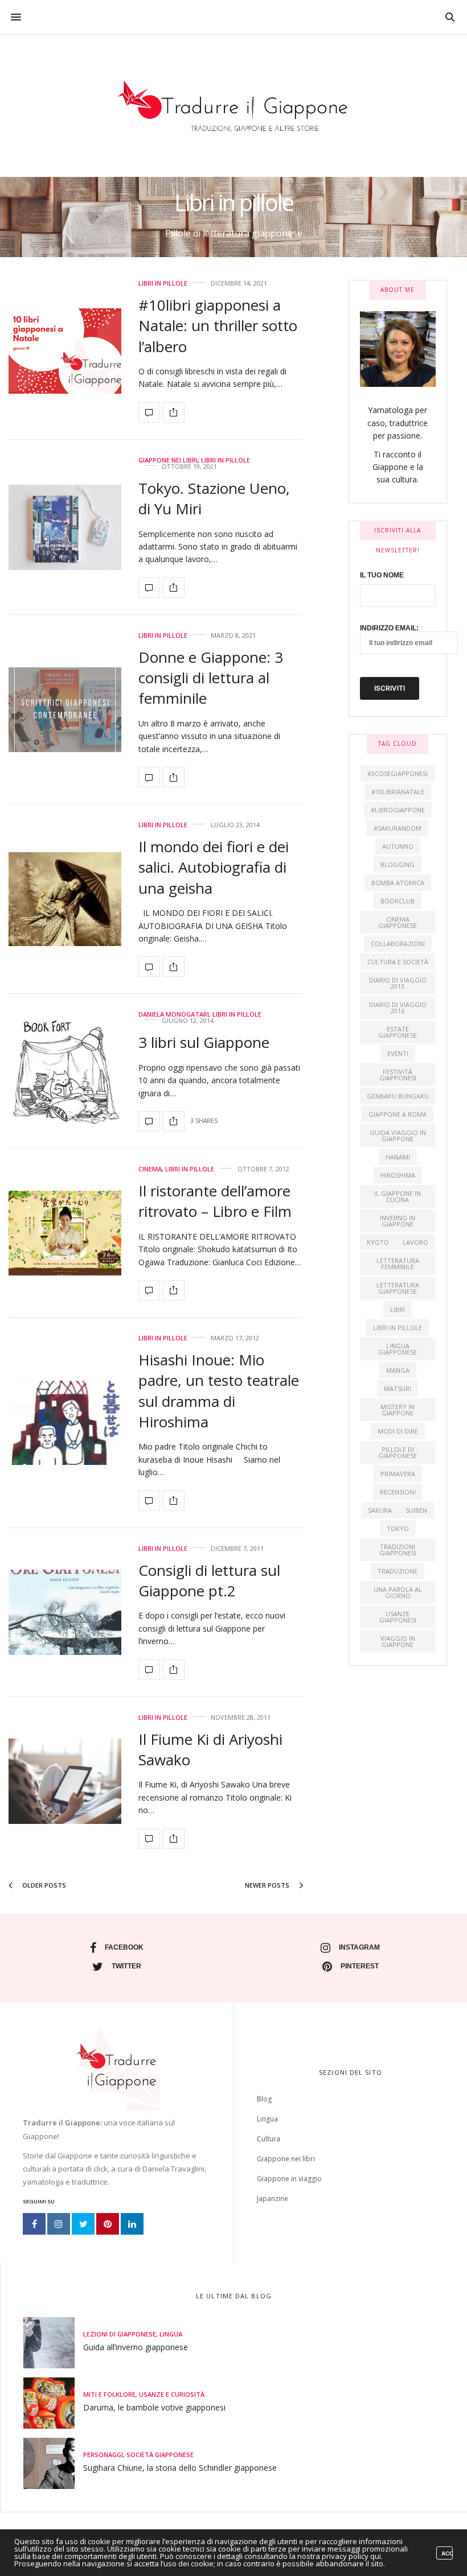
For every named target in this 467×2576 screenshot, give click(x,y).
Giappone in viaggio (289, 2179)
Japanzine (273, 2199)
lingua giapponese (398, 1349)
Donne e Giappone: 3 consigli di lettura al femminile (211, 678)
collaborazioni (398, 944)
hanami (398, 1157)
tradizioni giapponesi (398, 1550)
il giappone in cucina (398, 1196)
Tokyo (398, 1528)
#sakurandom (398, 828)
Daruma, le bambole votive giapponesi (154, 2407)
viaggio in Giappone (398, 1641)
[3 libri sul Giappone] (65, 1072)
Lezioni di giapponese (120, 2334)
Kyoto (378, 1242)
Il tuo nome (382, 575)
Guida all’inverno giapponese (136, 2347)
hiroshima (398, 1175)
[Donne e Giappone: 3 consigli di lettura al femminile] (65, 710)
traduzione (398, 1571)
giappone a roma (398, 1114)
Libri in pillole (163, 283)
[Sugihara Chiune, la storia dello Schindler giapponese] (53, 2463)
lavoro (415, 1242)
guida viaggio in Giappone (398, 1136)
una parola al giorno (398, 1592)
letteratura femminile (398, 1264)
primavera (398, 1474)
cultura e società (398, 962)
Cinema (150, 1169)
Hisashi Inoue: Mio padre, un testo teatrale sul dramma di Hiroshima (219, 1391)
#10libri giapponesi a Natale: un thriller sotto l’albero (218, 326)
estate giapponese (398, 1032)
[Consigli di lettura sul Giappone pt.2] (65, 1612)
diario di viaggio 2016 (398, 1008)
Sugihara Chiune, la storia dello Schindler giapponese (180, 2468)
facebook (124, 1947)
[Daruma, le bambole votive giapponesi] (53, 2403)
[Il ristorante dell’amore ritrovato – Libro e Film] (65, 1233)
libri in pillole (398, 1328)
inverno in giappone (398, 1221)
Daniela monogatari (174, 1014)
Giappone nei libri (168, 460)
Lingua (267, 2119)
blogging (398, 864)
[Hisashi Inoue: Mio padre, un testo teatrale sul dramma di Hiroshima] (65, 1423)
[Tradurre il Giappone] (233, 106)
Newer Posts (268, 1885)
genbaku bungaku (398, 1096)
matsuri (398, 1388)
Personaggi (103, 2455)
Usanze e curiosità (172, 2394)
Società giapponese (160, 2455)
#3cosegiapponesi (398, 773)
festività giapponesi (398, 1075)
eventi (398, 1053)
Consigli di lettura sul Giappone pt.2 (209, 1580)
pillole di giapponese (398, 1452)
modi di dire (398, 1431)
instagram (359, 1947)
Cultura (269, 2139)
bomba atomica (398, 883)
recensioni (398, 1492)
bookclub (398, 901)
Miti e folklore (109, 2394)
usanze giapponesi (398, 1617)
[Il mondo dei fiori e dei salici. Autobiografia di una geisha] (65, 899)
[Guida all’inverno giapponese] (53, 2343)
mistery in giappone (398, 1410)
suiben (416, 1510)
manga (398, 1370)
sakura (380, 1510)
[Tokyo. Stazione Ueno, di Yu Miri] (65, 527)
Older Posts (43, 1885)
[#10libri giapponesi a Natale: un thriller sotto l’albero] (65, 351)
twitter (126, 1966)
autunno (398, 846)
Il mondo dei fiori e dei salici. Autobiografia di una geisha (214, 867)
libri (398, 1309)
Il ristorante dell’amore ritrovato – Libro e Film (215, 1201)
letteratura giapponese (398, 1288)
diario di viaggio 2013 (398, 983)
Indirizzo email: (389, 628)
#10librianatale (398, 792)
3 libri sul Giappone (204, 1042)
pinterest (360, 1966)
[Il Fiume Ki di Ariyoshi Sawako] (65, 1781)
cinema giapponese (398, 922)
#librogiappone (398, 810)
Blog (264, 2099)
